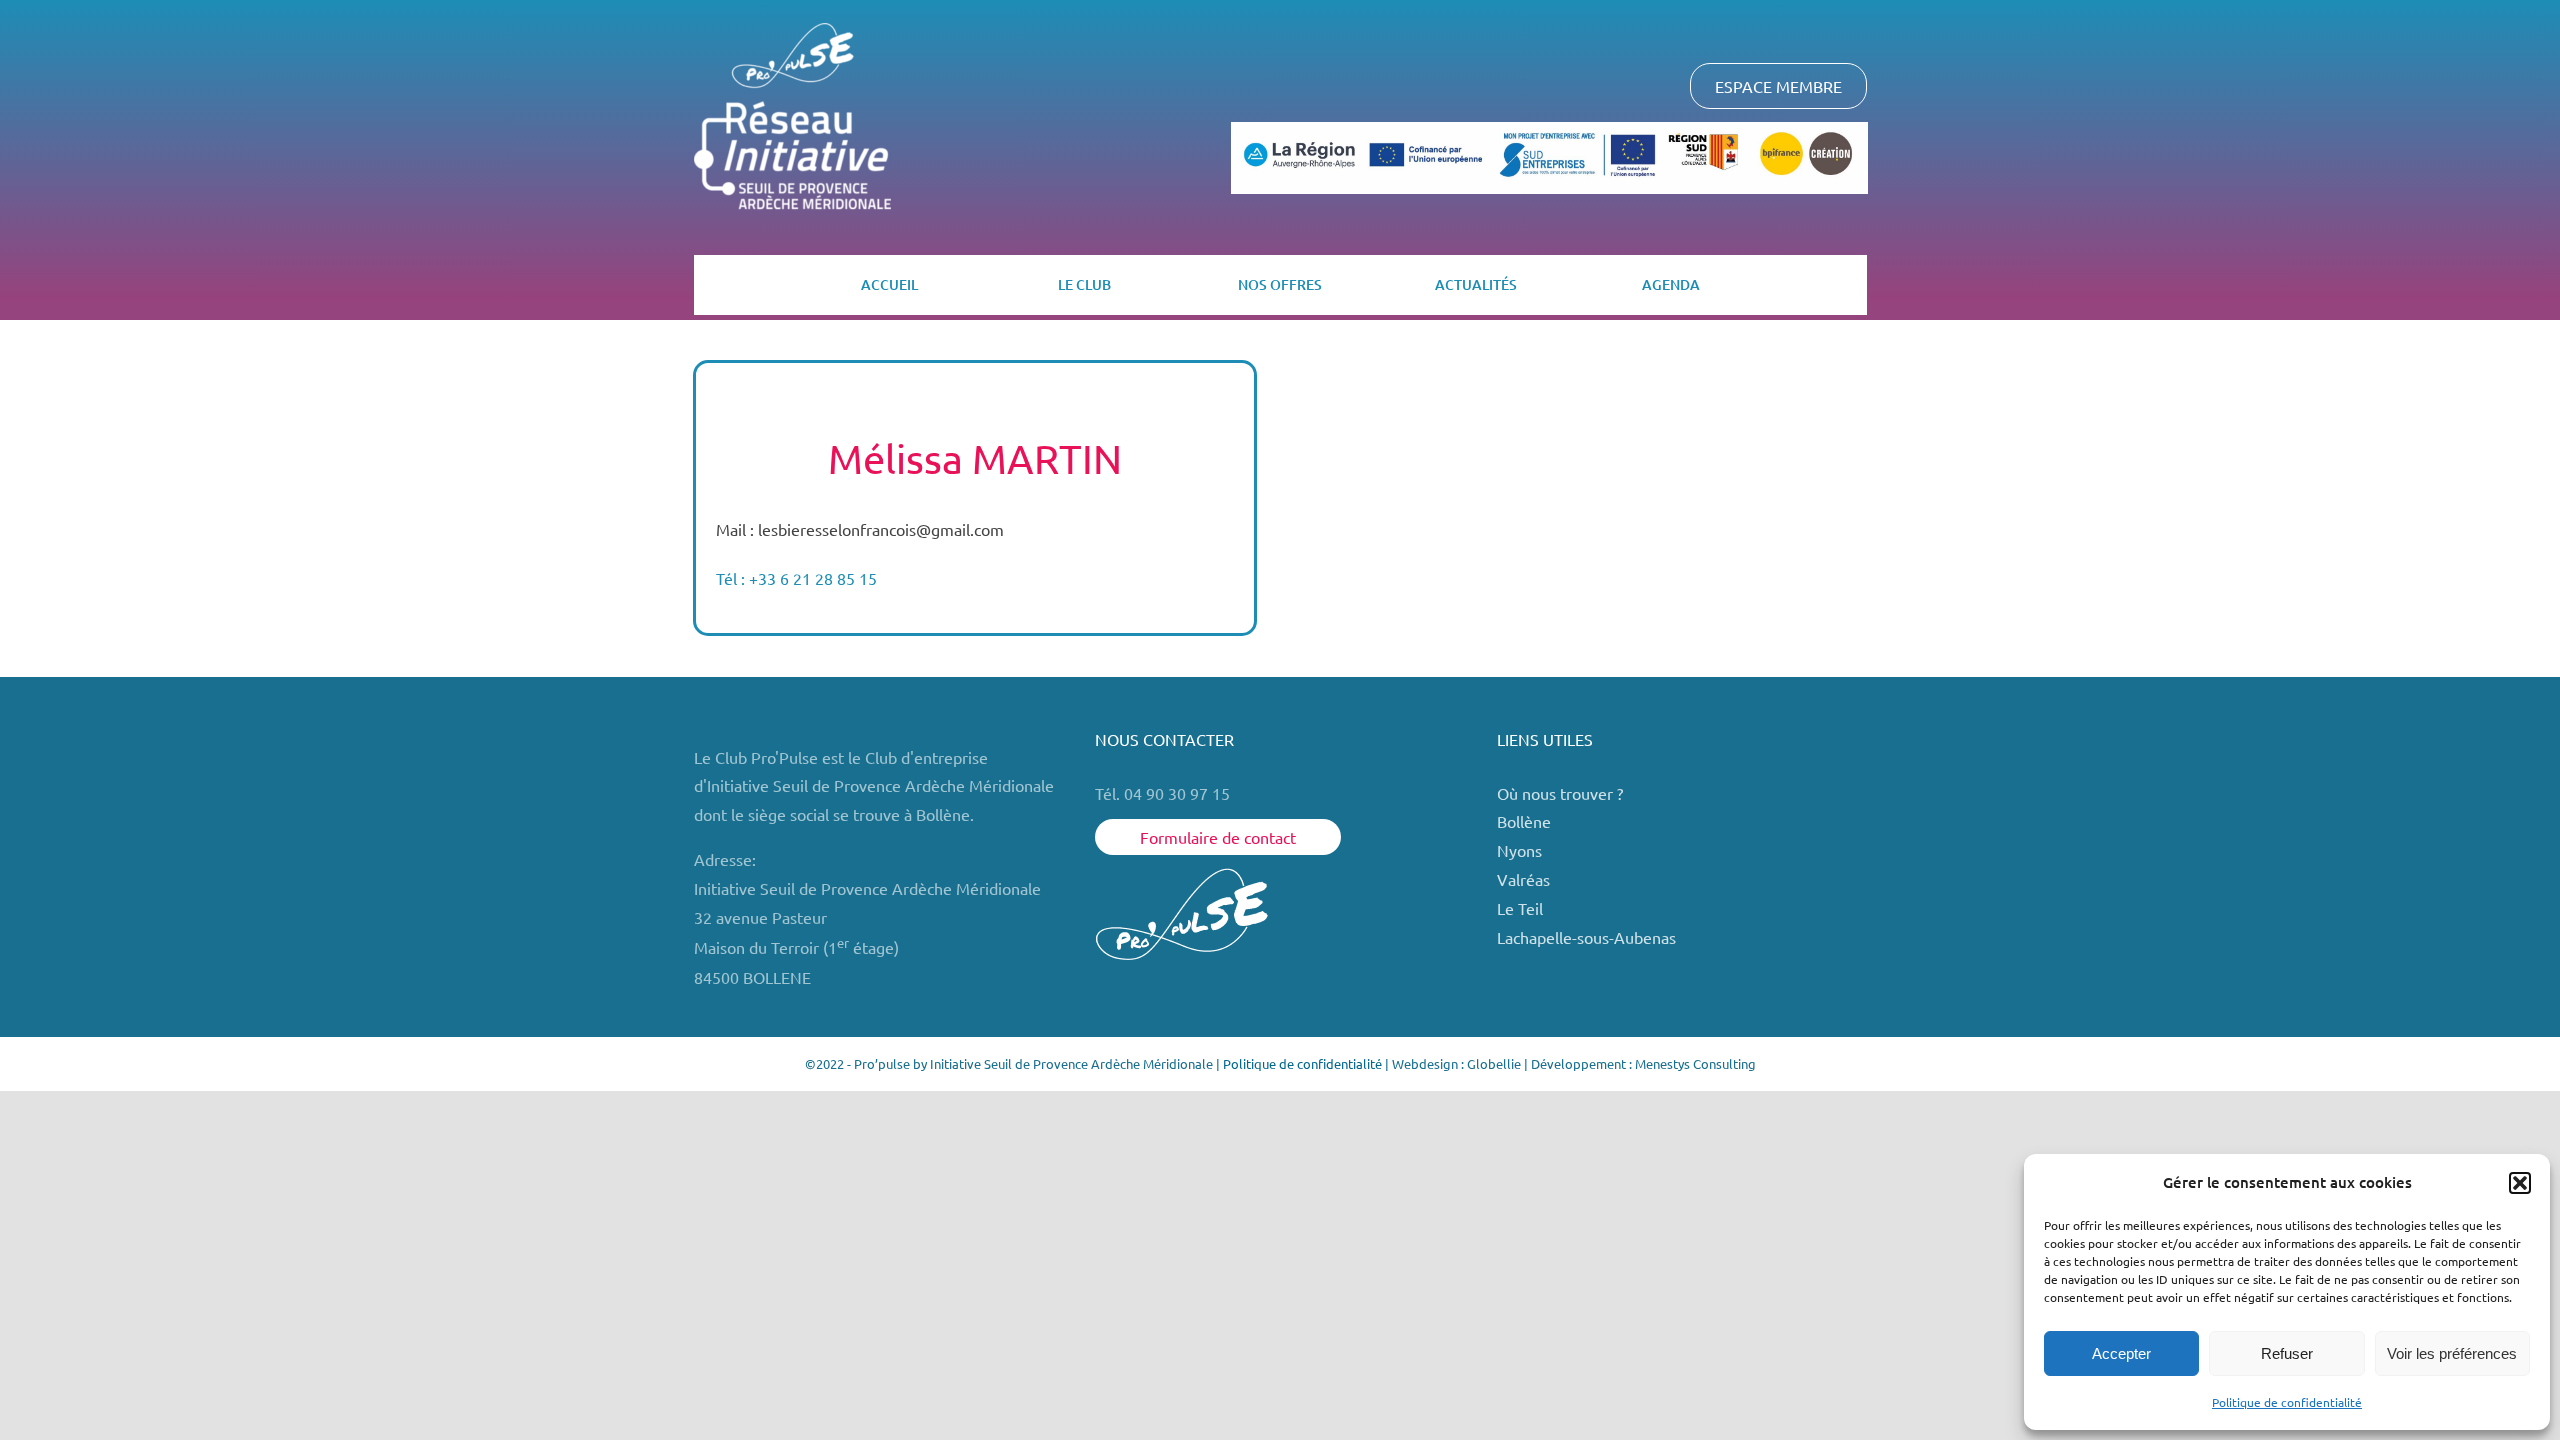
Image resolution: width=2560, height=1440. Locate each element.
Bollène (1526, 821)
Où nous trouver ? (1562, 793)
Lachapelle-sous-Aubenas (1586, 937)
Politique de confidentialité (2287, 1402)
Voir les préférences (2452, 1353)
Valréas (1523, 879)
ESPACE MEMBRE (1778, 86)
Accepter (2121, 1353)
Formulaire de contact (1218, 837)
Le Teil (1520, 908)
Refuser (2287, 1353)
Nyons (1519, 850)
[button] (2520, 1183)
